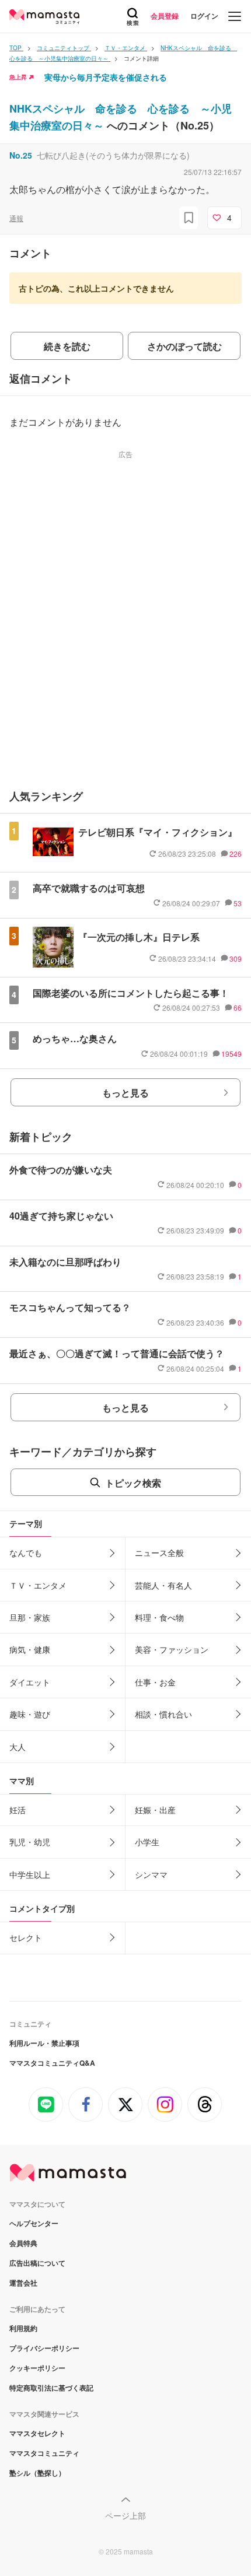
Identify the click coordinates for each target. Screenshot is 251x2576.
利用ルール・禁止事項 (44, 2043)
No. (21, 155)
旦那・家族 (30, 1617)
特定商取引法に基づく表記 (51, 2388)
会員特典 (23, 2243)
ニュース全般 (159, 1552)
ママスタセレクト (37, 2433)
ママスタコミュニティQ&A (52, 2063)
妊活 (18, 1810)
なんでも (26, 1552)
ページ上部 (125, 2515)
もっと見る (125, 1093)
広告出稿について (37, 2263)
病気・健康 (30, 1649)
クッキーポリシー (37, 2368)
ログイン (204, 16)
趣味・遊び (30, 1714)
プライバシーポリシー (44, 2348)
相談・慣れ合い (163, 1714)
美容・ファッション (172, 1649)
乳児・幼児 (30, 1842)
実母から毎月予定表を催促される (106, 77)
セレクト (26, 1937)
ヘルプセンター (34, 2223)
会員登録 (165, 16)
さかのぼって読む (184, 346)
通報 (16, 218)
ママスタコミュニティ (44, 2453)
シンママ (151, 1874)
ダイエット (30, 1682)
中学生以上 (30, 1874)
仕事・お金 (155, 1682)
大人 (18, 1747)
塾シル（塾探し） (37, 2473)
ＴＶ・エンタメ (38, 1585)
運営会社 (23, 2283)
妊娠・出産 (155, 1810)
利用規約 (23, 2328)
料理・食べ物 (159, 1617)
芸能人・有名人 (163, 1585)
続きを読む (67, 346)
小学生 (147, 1842)
